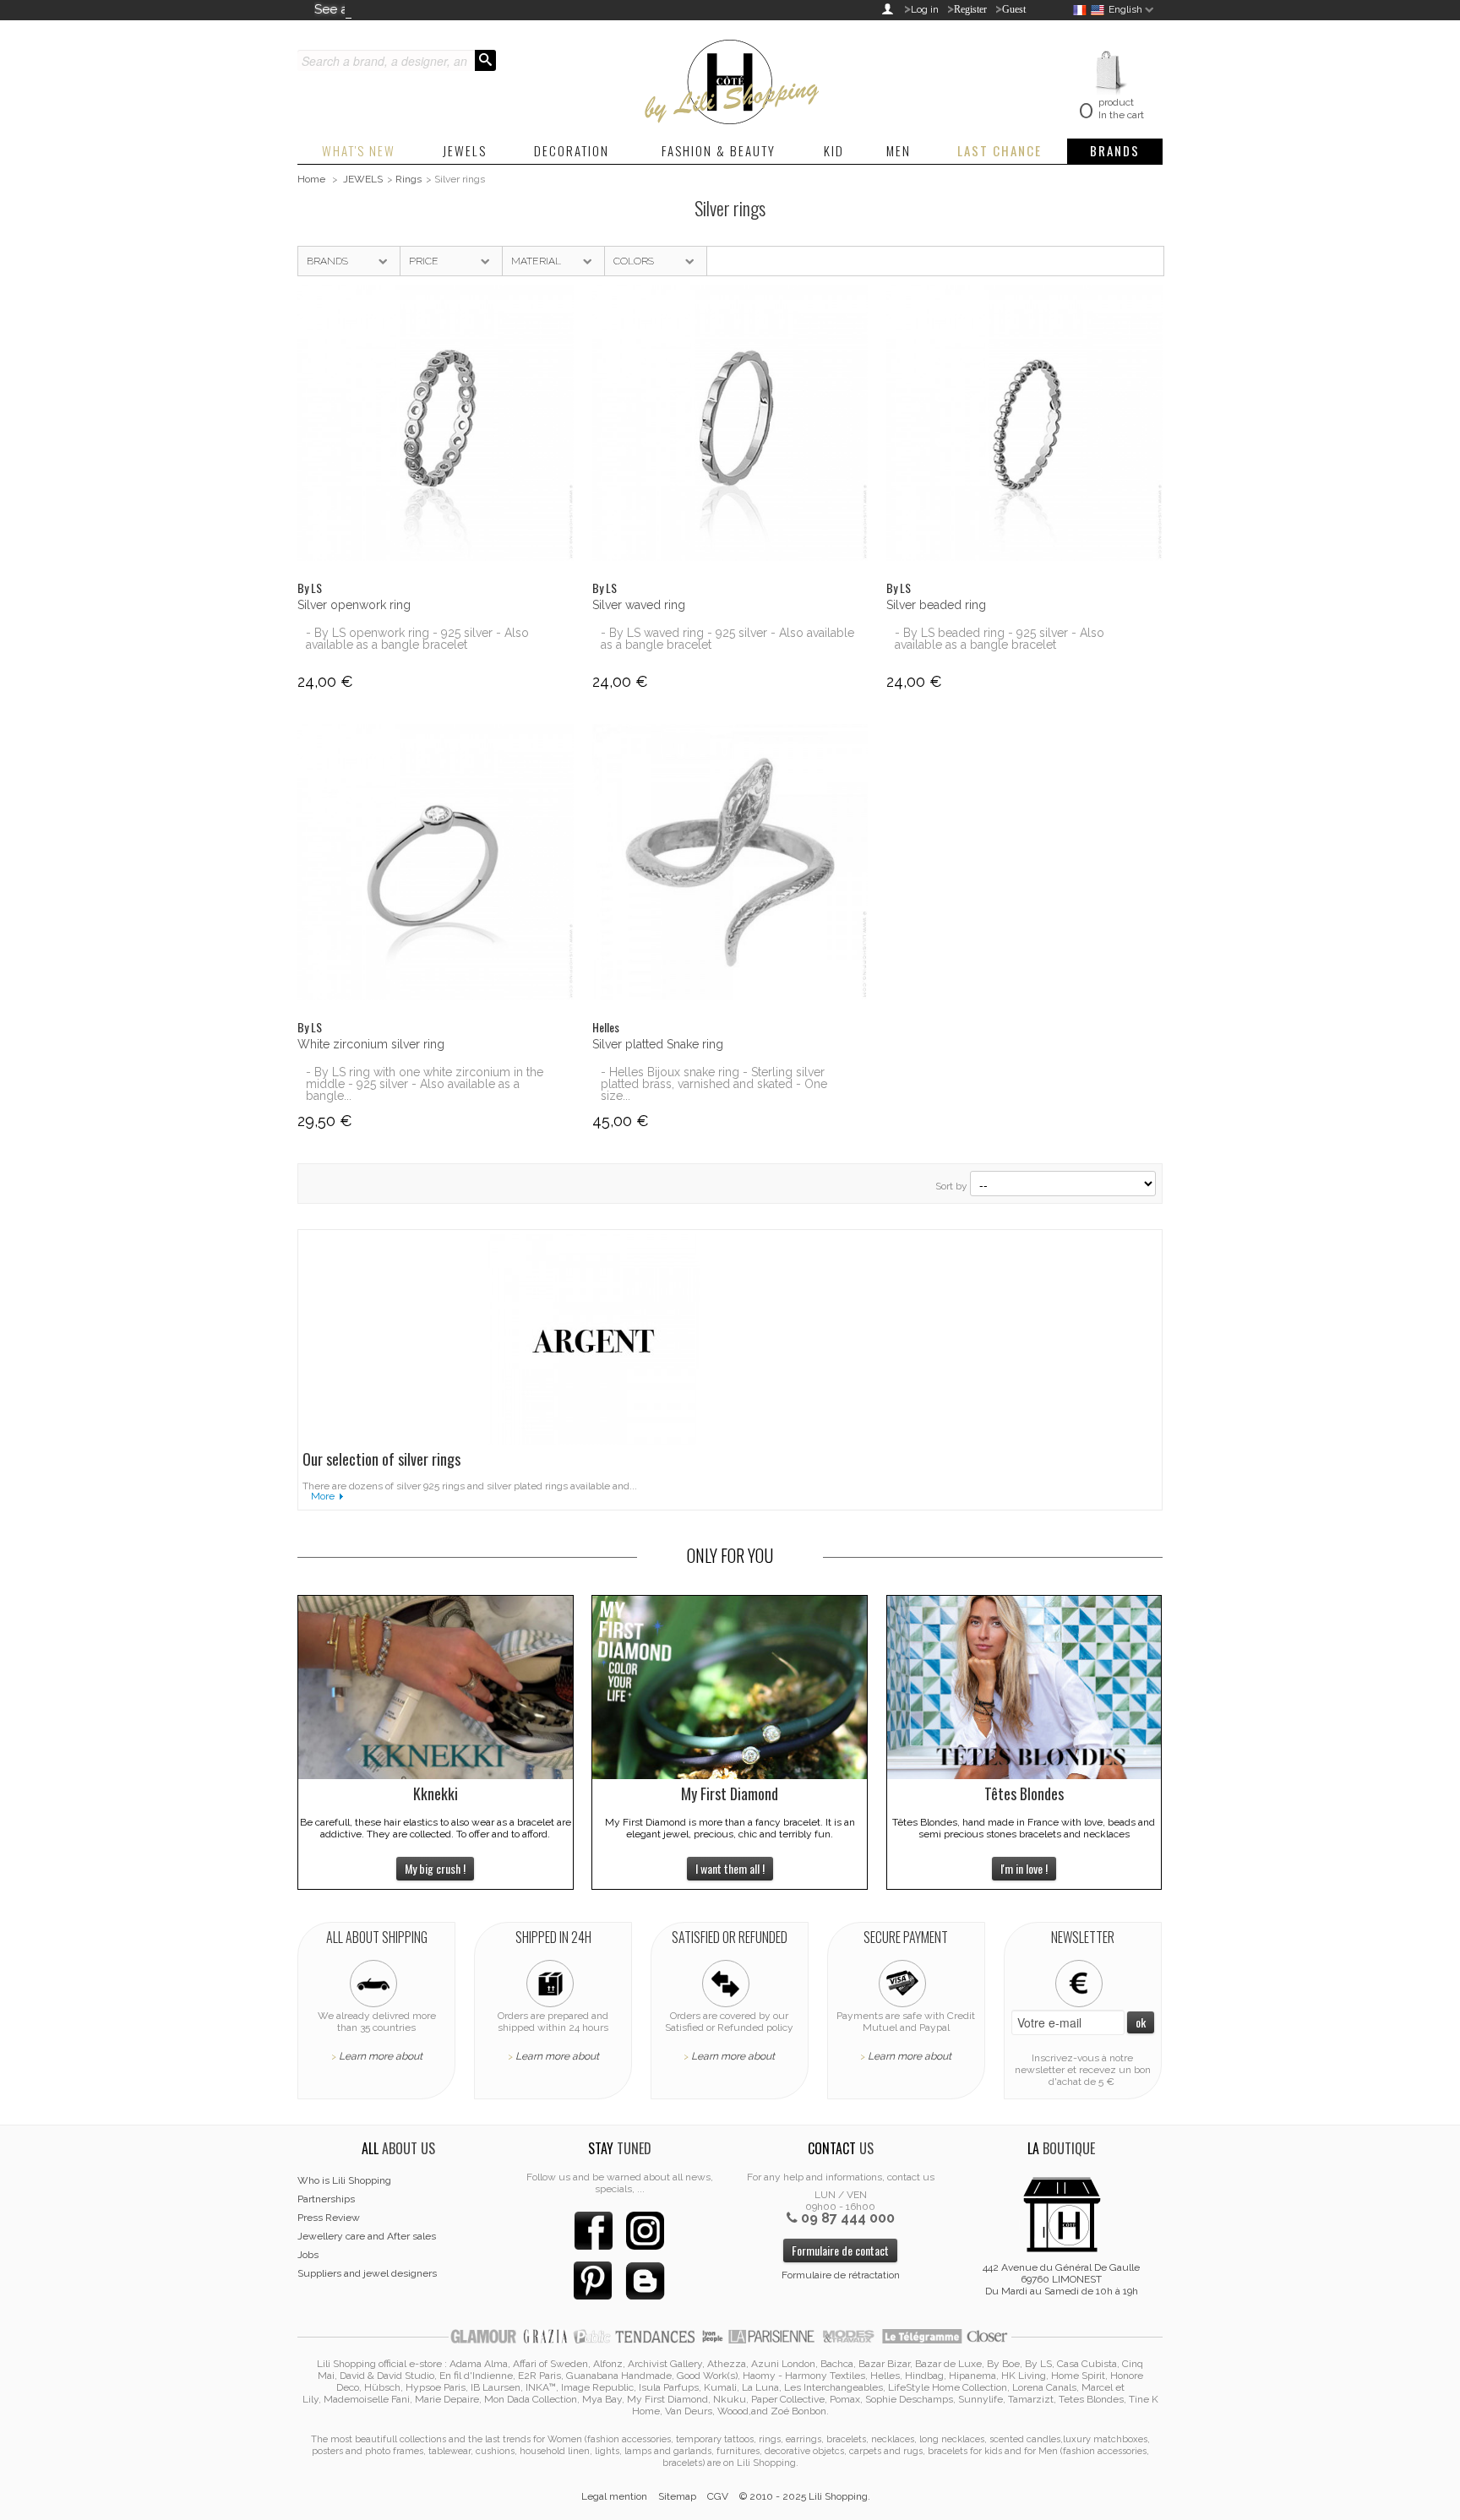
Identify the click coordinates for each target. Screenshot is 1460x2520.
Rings (409, 179)
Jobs (308, 2255)
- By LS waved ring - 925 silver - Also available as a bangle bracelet (727, 639)
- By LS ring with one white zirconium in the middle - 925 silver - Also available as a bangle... (425, 1084)
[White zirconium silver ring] (436, 862)
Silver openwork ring (354, 605)
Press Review (329, 2218)
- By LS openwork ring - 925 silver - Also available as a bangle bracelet (417, 639)
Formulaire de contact (840, 2250)
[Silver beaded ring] (1024, 423)
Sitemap (677, 2496)
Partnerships (326, 2199)
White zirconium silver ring (371, 1044)
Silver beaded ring (936, 605)
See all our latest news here (397, 9)
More (323, 1496)
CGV (718, 2496)
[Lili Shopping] (730, 78)
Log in (925, 9)
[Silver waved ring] (730, 423)
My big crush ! (435, 1868)
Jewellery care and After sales (367, 2236)
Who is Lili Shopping (344, 2180)
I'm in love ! (1024, 1868)
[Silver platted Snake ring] (730, 862)
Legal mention (614, 2496)
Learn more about (381, 2056)
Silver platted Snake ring (658, 1044)
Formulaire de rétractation (841, 2275)
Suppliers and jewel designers (367, 2273)
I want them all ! (730, 1868)
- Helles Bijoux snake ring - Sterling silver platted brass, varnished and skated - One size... (714, 1084)
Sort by (951, 1186)
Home (311, 179)
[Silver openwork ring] (436, 423)
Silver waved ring (639, 605)
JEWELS (363, 179)
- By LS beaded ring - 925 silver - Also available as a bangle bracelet (1000, 639)
